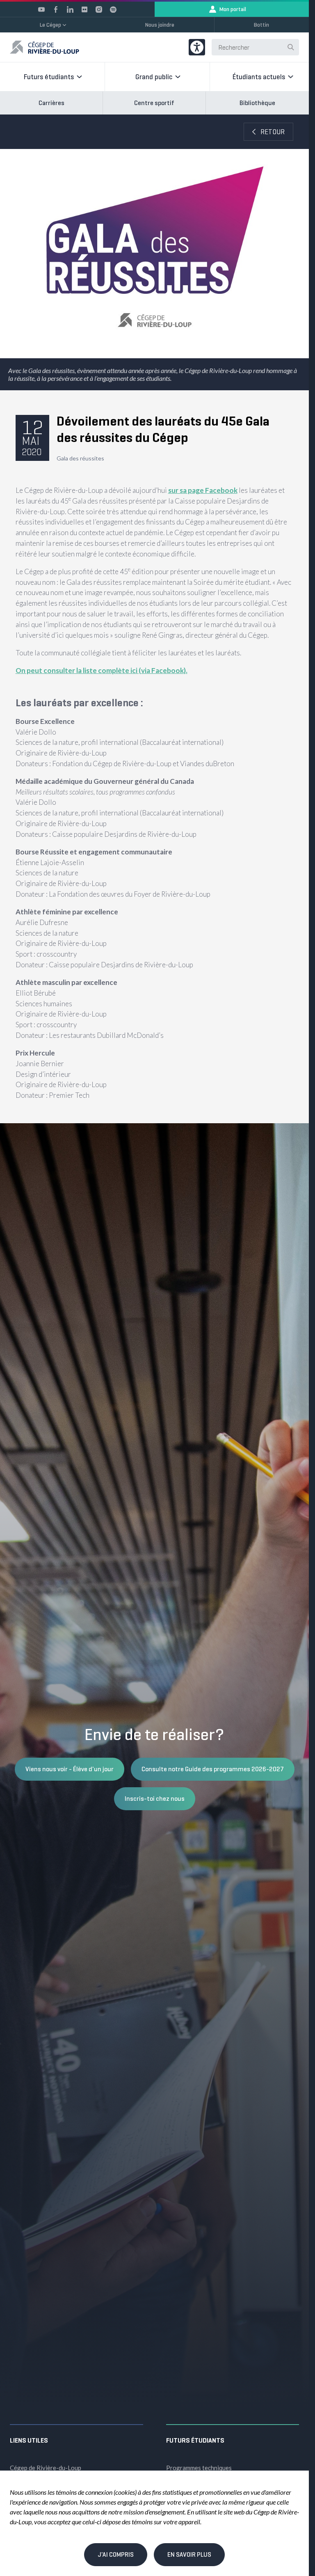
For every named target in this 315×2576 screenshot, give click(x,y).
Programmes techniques (199, 2468)
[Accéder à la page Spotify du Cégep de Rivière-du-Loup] (113, 9)
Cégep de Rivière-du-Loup (46, 2468)
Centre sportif (154, 103)
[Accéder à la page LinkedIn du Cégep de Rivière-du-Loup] (70, 9)
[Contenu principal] (154, 619)
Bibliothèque (257, 103)
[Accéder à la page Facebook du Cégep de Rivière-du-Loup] (56, 9)
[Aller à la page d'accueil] (45, 47)
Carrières (51, 103)
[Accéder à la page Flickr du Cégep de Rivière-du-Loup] (84, 9)
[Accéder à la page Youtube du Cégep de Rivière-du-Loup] (41, 9)
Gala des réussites (80, 458)
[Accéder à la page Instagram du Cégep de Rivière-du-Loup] (99, 9)
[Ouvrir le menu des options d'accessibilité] (197, 47)
